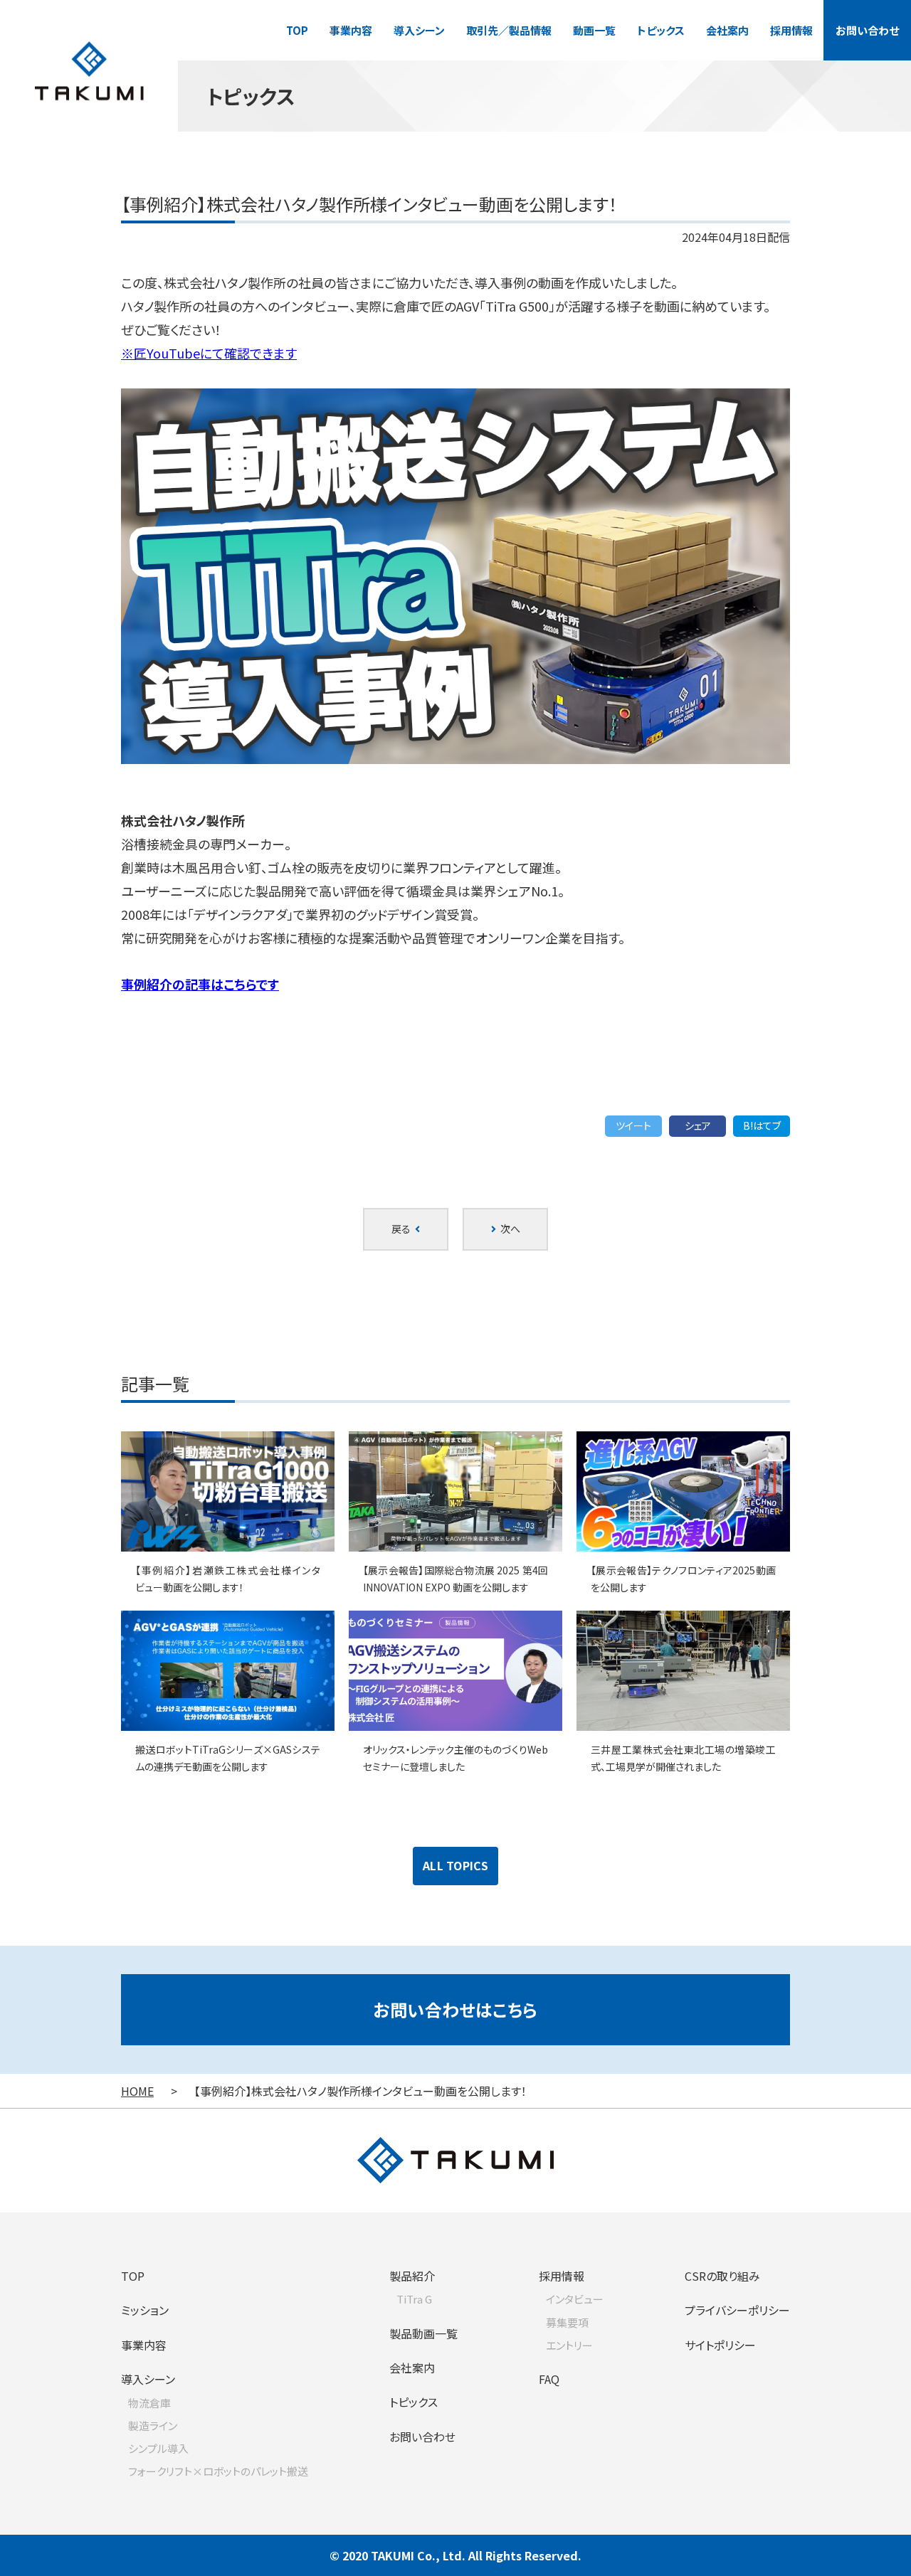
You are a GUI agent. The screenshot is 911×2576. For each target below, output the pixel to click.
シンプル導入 (158, 2448)
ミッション (145, 2310)
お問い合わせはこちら (455, 2009)
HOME (137, 2091)
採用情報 (791, 30)
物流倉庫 (149, 2403)
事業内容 (351, 30)
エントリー (569, 2345)
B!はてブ (762, 1125)
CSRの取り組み (722, 2276)
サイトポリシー (720, 2345)
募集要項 (567, 2322)
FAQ (549, 2379)
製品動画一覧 (423, 2333)
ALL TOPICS (455, 1865)
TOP (297, 30)
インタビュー (575, 2299)
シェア (698, 1125)
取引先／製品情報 (509, 30)
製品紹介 (412, 2276)
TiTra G (414, 2299)
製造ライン (153, 2426)
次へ (508, 1229)
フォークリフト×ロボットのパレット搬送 (218, 2471)
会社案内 (727, 30)
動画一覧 (594, 30)
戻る (403, 1229)
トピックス (661, 30)
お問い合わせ (867, 30)
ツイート (633, 1125)
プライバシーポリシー (737, 2310)
